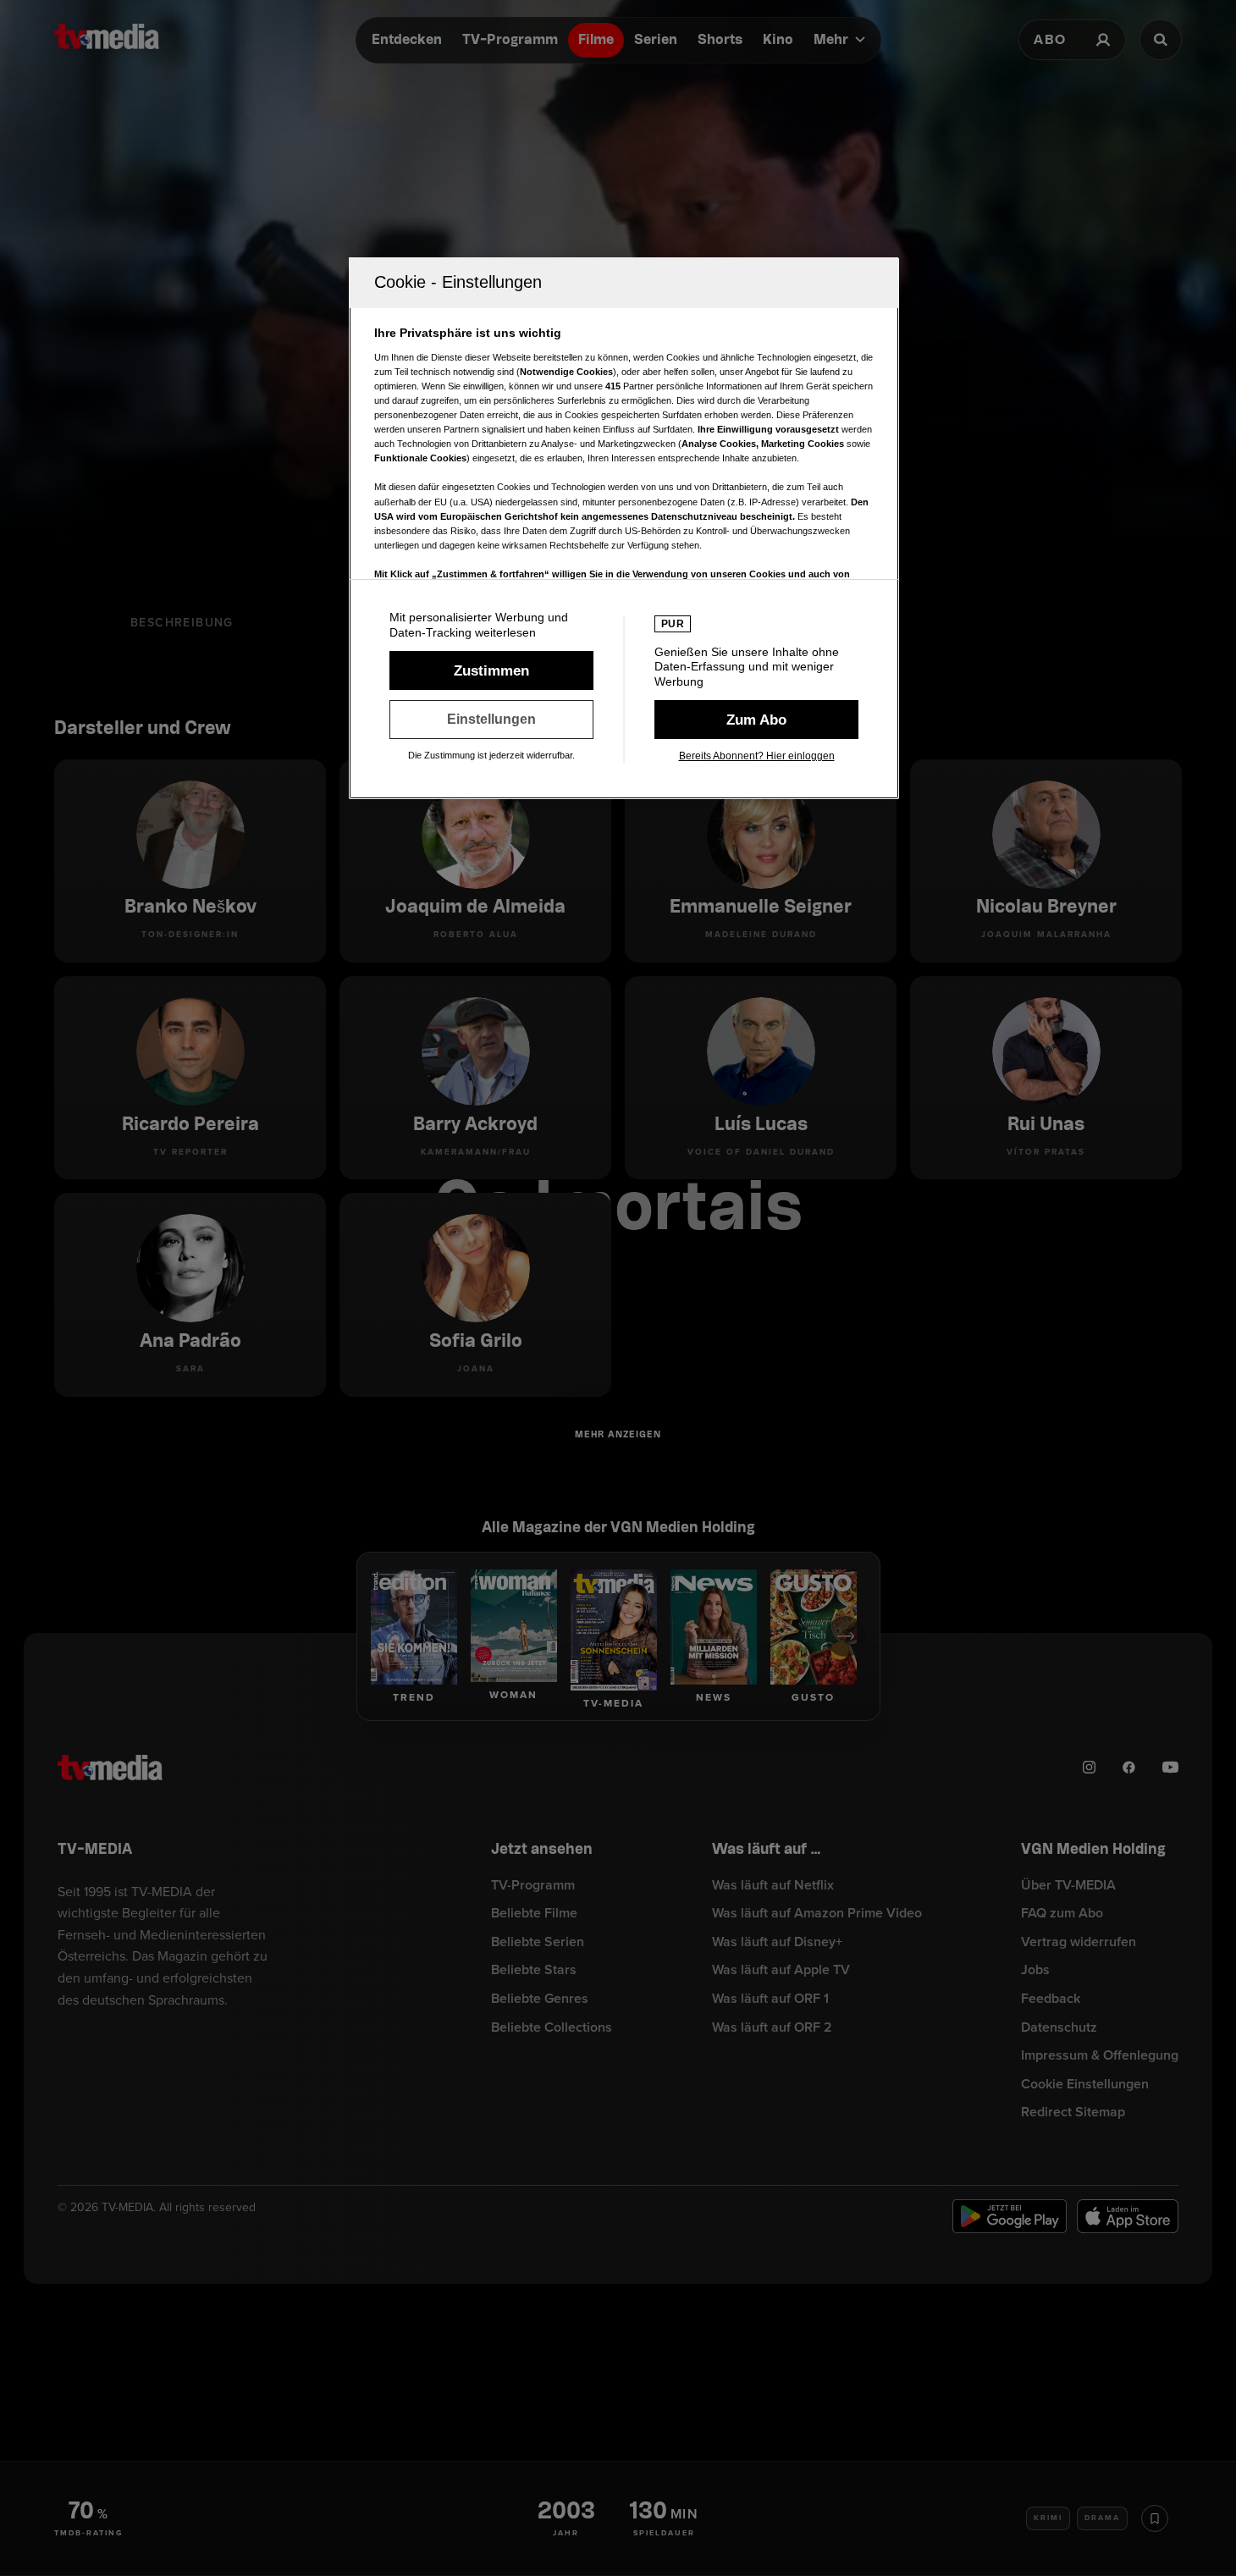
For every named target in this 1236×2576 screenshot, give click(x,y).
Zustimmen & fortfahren (491, 670)
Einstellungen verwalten (491, 720)
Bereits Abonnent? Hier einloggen (757, 756)
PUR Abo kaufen (756, 720)
